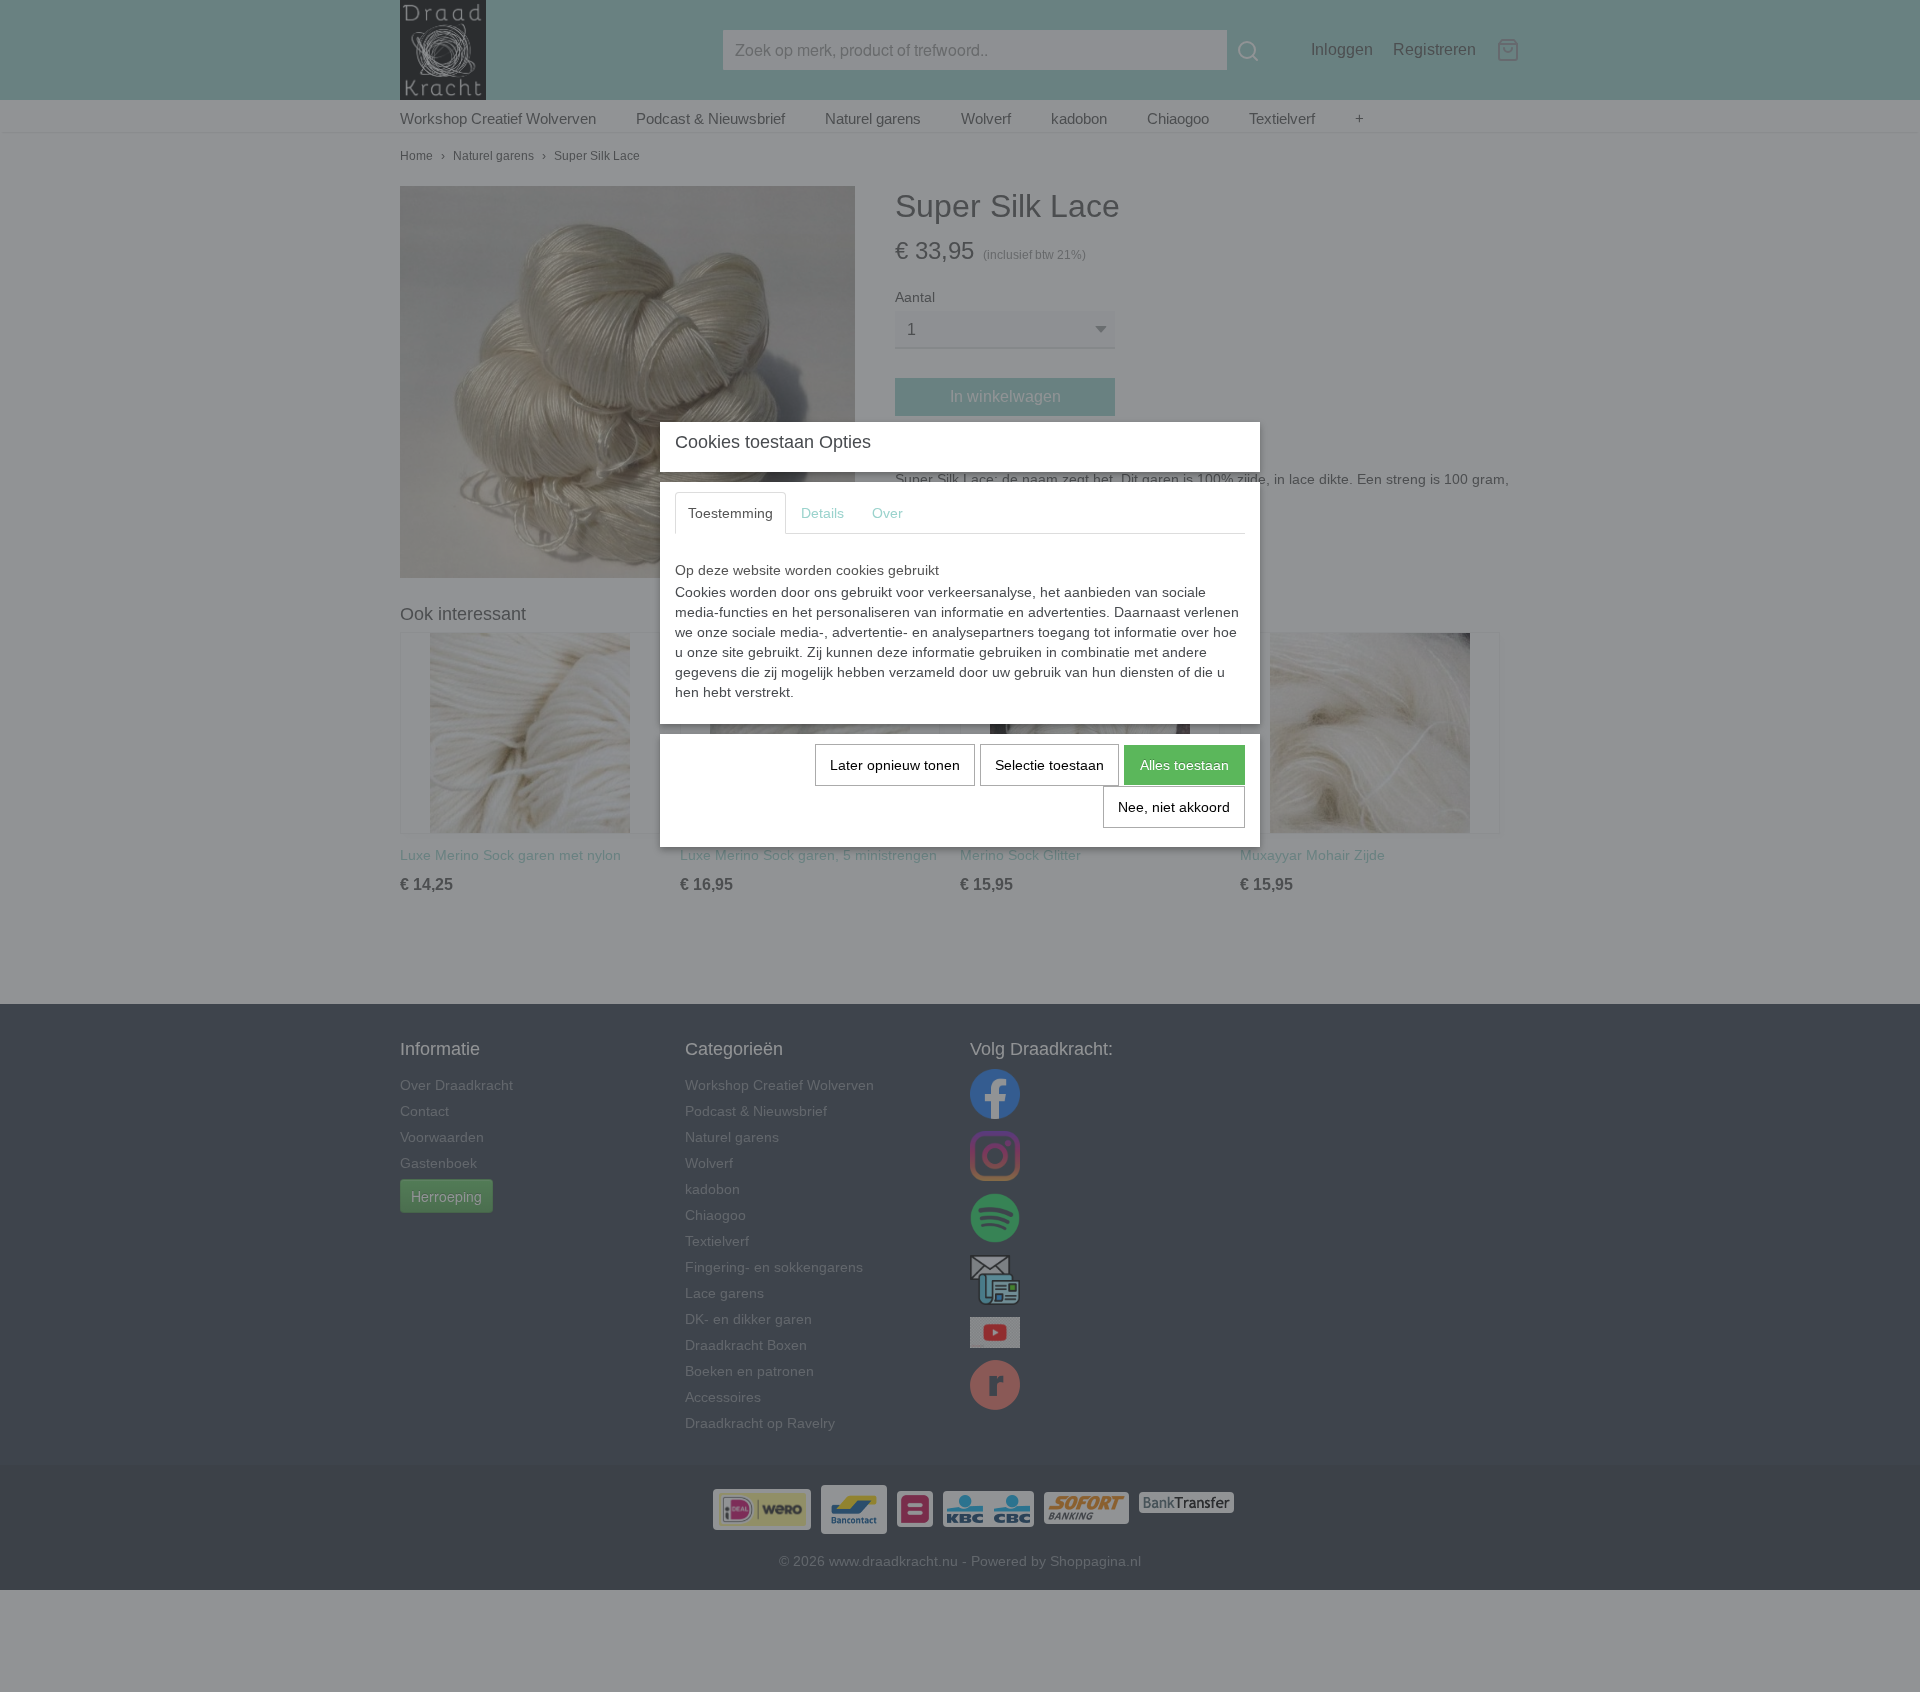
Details (822, 513)
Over (887, 513)
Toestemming (730, 513)
